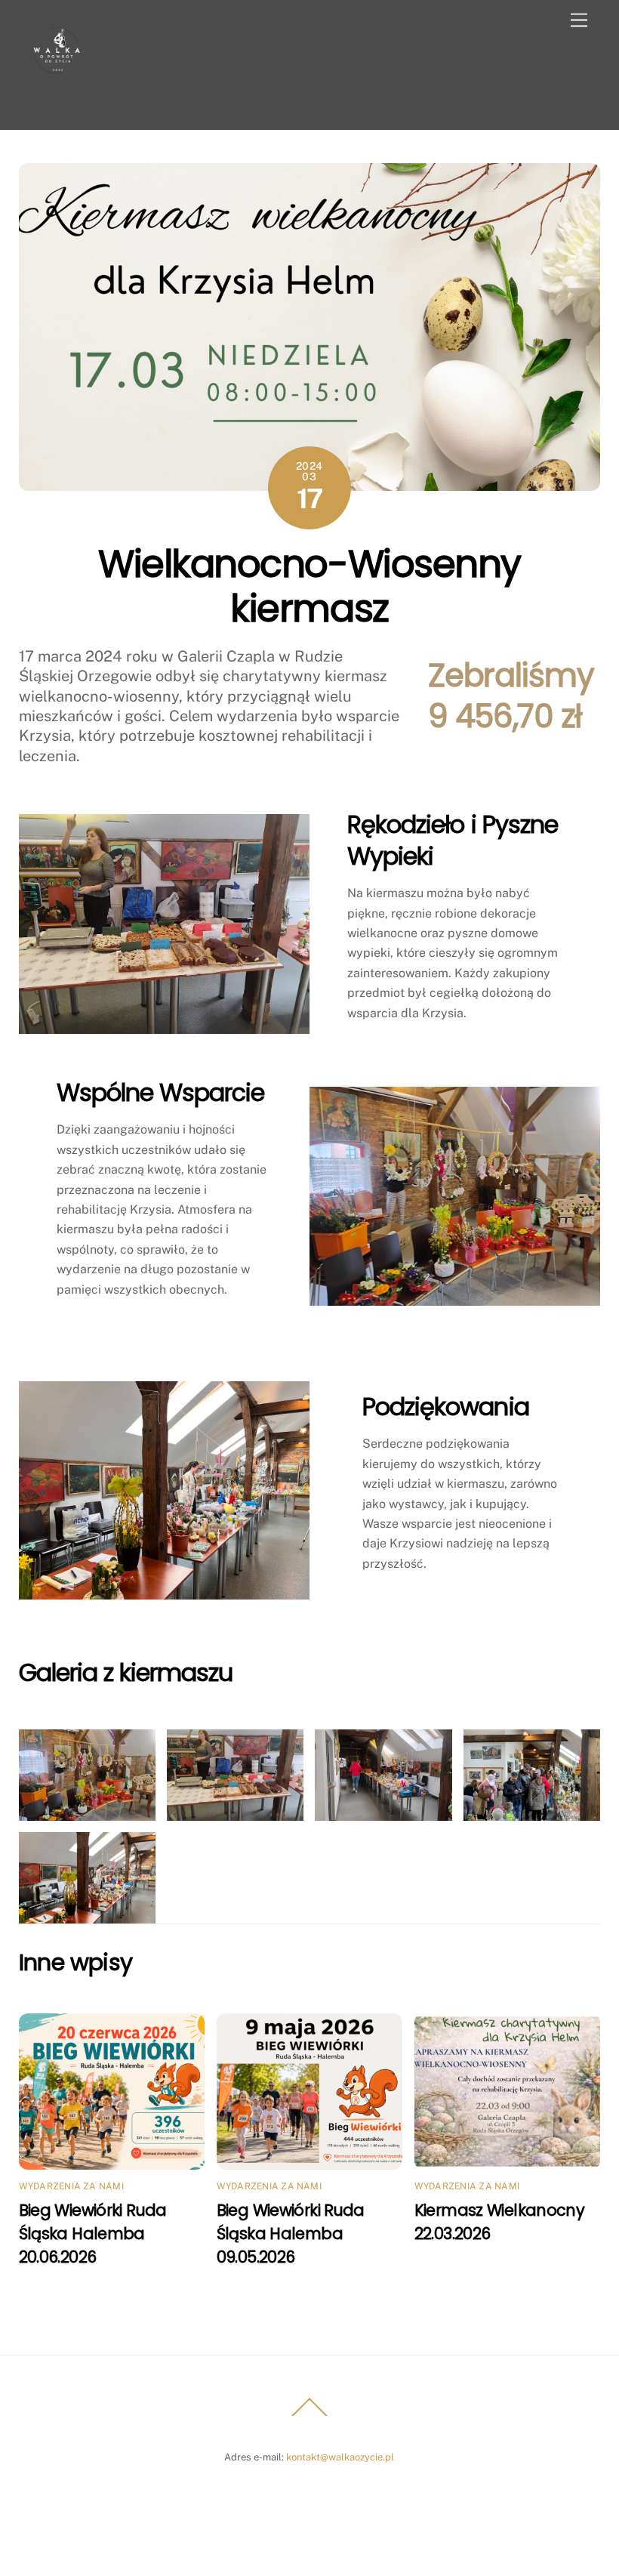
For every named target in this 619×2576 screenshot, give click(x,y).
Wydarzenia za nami (71, 2186)
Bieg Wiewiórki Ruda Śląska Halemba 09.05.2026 (291, 2234)
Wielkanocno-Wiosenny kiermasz (309, 586)
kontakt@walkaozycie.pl (340, 2457)
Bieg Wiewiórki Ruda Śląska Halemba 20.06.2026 (93, 2234)
